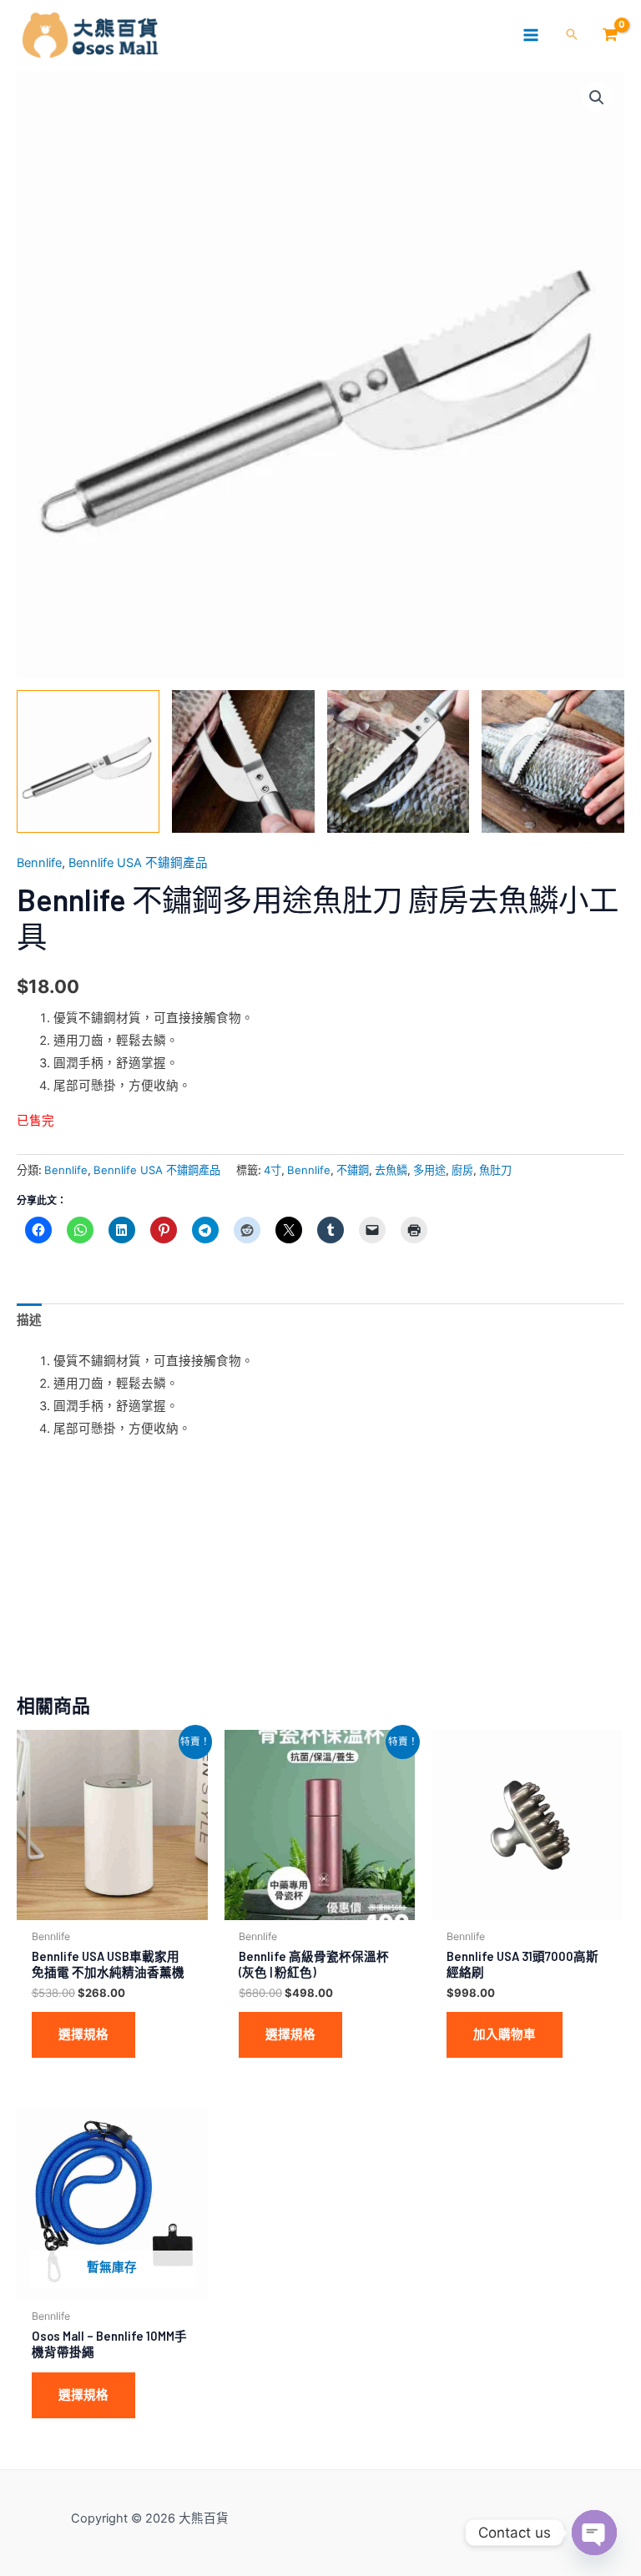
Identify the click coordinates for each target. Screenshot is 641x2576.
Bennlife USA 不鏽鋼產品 (138, 863)
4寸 (273, 1170)
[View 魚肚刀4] (88, 761)
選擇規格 (83, 2034)
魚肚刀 (495, 1170)
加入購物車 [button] (505, 2034)
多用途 (429, 1170)
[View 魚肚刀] (243, 761)
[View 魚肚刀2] (399, 761)
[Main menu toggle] (531, 35)
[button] (572, 35)
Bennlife (39, 863)
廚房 (462, 1170)
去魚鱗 (391, 1170)
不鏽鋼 (353, 1170)
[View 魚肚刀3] (553, 761)
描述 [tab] (29, 1320)
